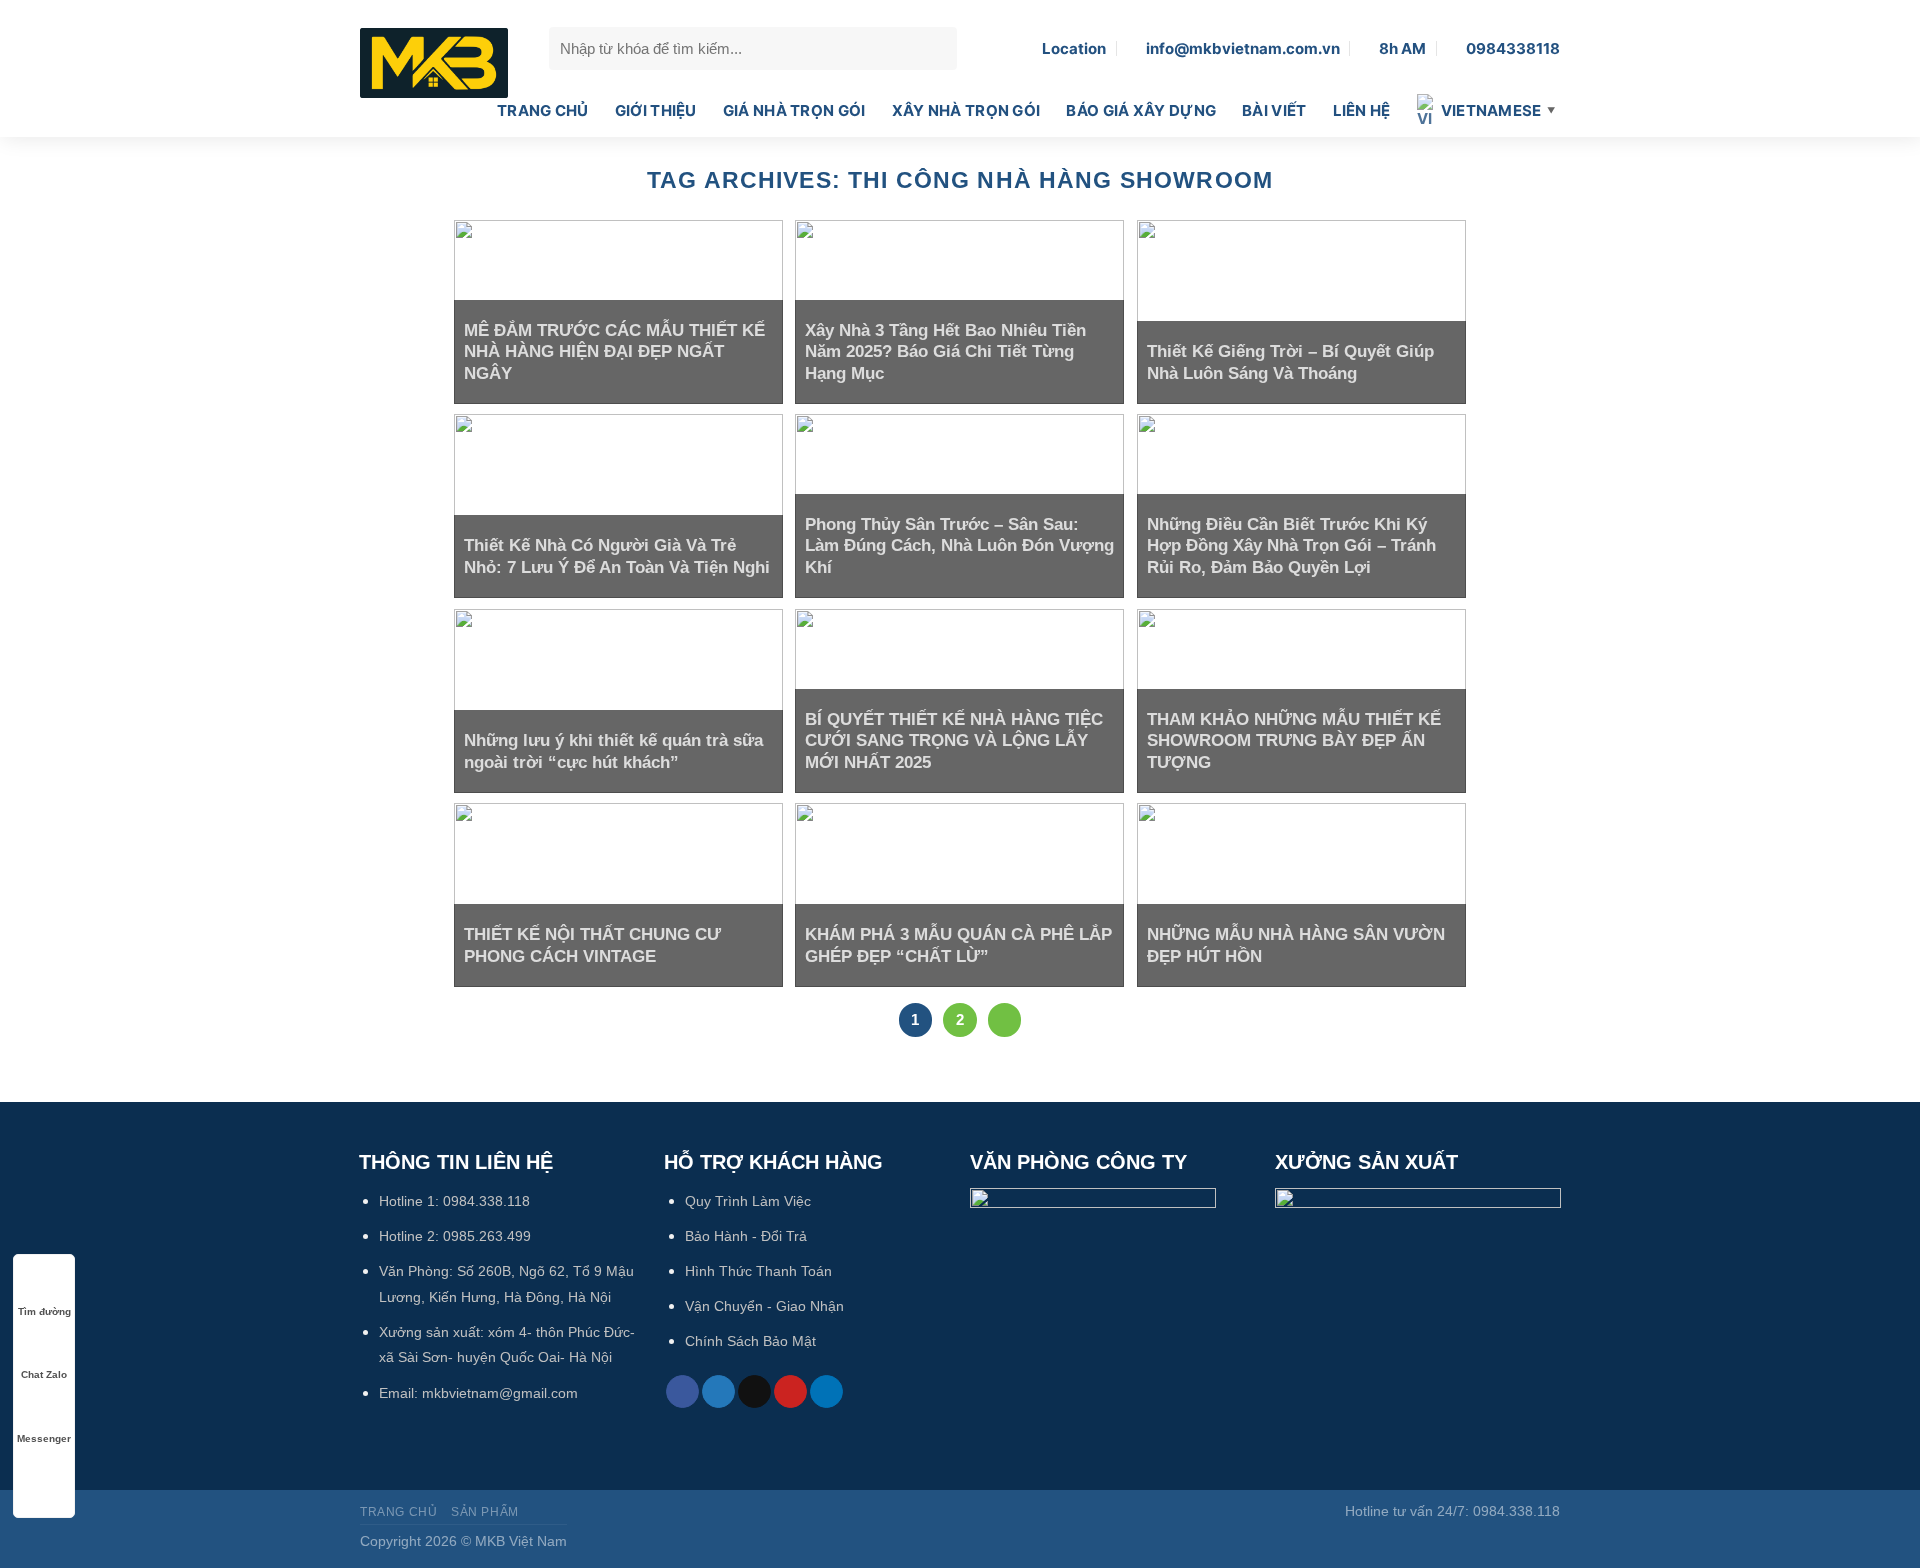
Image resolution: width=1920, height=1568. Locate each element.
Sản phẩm (485, 1512)
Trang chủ (543, 110)
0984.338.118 (486, 1201)
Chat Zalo (44, 1374)
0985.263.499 (487, 1236)
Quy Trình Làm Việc (748, 1201)
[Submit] (937, 48)
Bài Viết (1274, 110)
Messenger (44, 1438)
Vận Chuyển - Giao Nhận (764, 1306)
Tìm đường (44, 1311)
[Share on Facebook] (682, 1392)
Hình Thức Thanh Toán (758, 1271)
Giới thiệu (656, 110)
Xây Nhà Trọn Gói (966, 110)
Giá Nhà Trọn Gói (794, 110)
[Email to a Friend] (754, 1392)
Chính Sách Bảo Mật (750, 1341)
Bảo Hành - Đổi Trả (746, 1236)
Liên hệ (1362, 110)
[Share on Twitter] (718, 1392)
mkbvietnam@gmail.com (500, 1393)
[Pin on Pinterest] (790, 1392)
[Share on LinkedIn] (826, 1392)
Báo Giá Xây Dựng (1141, 110)
